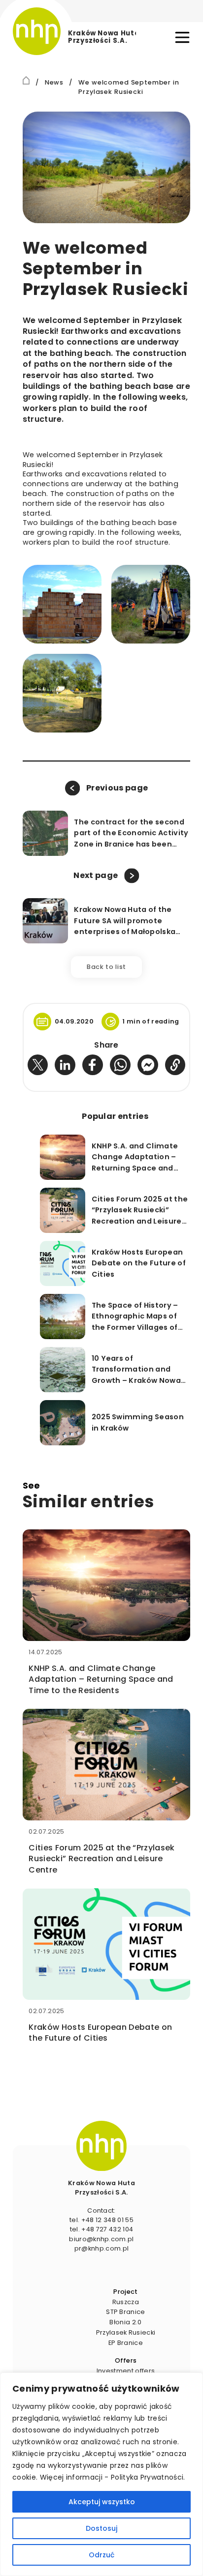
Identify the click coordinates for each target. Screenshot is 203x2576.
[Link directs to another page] (26, 80)
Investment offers (126, 2371)
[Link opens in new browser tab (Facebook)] (93, 1065)
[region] (101, 2474)
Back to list (106, 967)
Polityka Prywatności (147, 2477)
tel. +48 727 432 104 (101, 2229)
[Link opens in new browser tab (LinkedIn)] (65, 1065)
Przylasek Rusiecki (126, 2332)
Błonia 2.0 (125, 2322)
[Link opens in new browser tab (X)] (38, 1065)
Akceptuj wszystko (102, 2502)
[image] (101, 2146)
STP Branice (126, 2312)
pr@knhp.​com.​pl (101, 2248)
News (54, 82)
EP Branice (126, 2343)
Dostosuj (101, 2528)
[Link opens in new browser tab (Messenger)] (148, 1065)
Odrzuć (101, 2555)
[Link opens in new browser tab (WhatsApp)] (120, 1065)
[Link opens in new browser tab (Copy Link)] (175, 1065)
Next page (96, 875)
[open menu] (182, 37)
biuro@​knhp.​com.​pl (101, 2239)
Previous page (117, 788)
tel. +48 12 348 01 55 (101, 2220)
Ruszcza (126, 2302)
